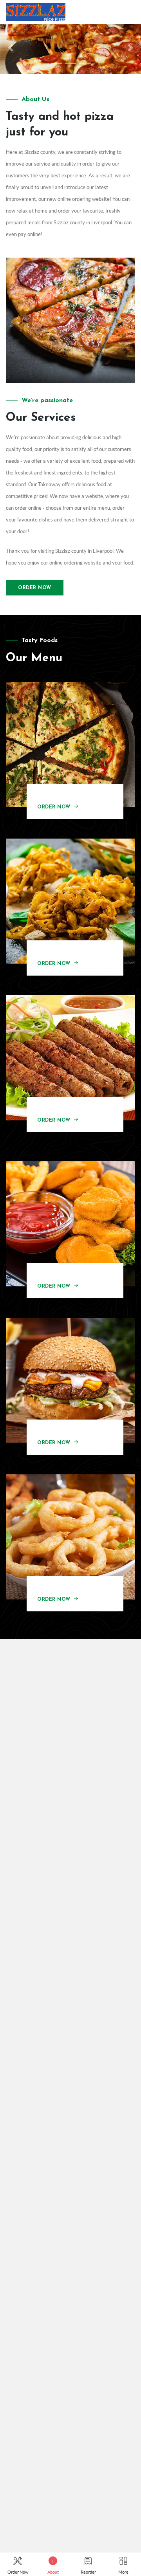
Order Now (35, 588)
